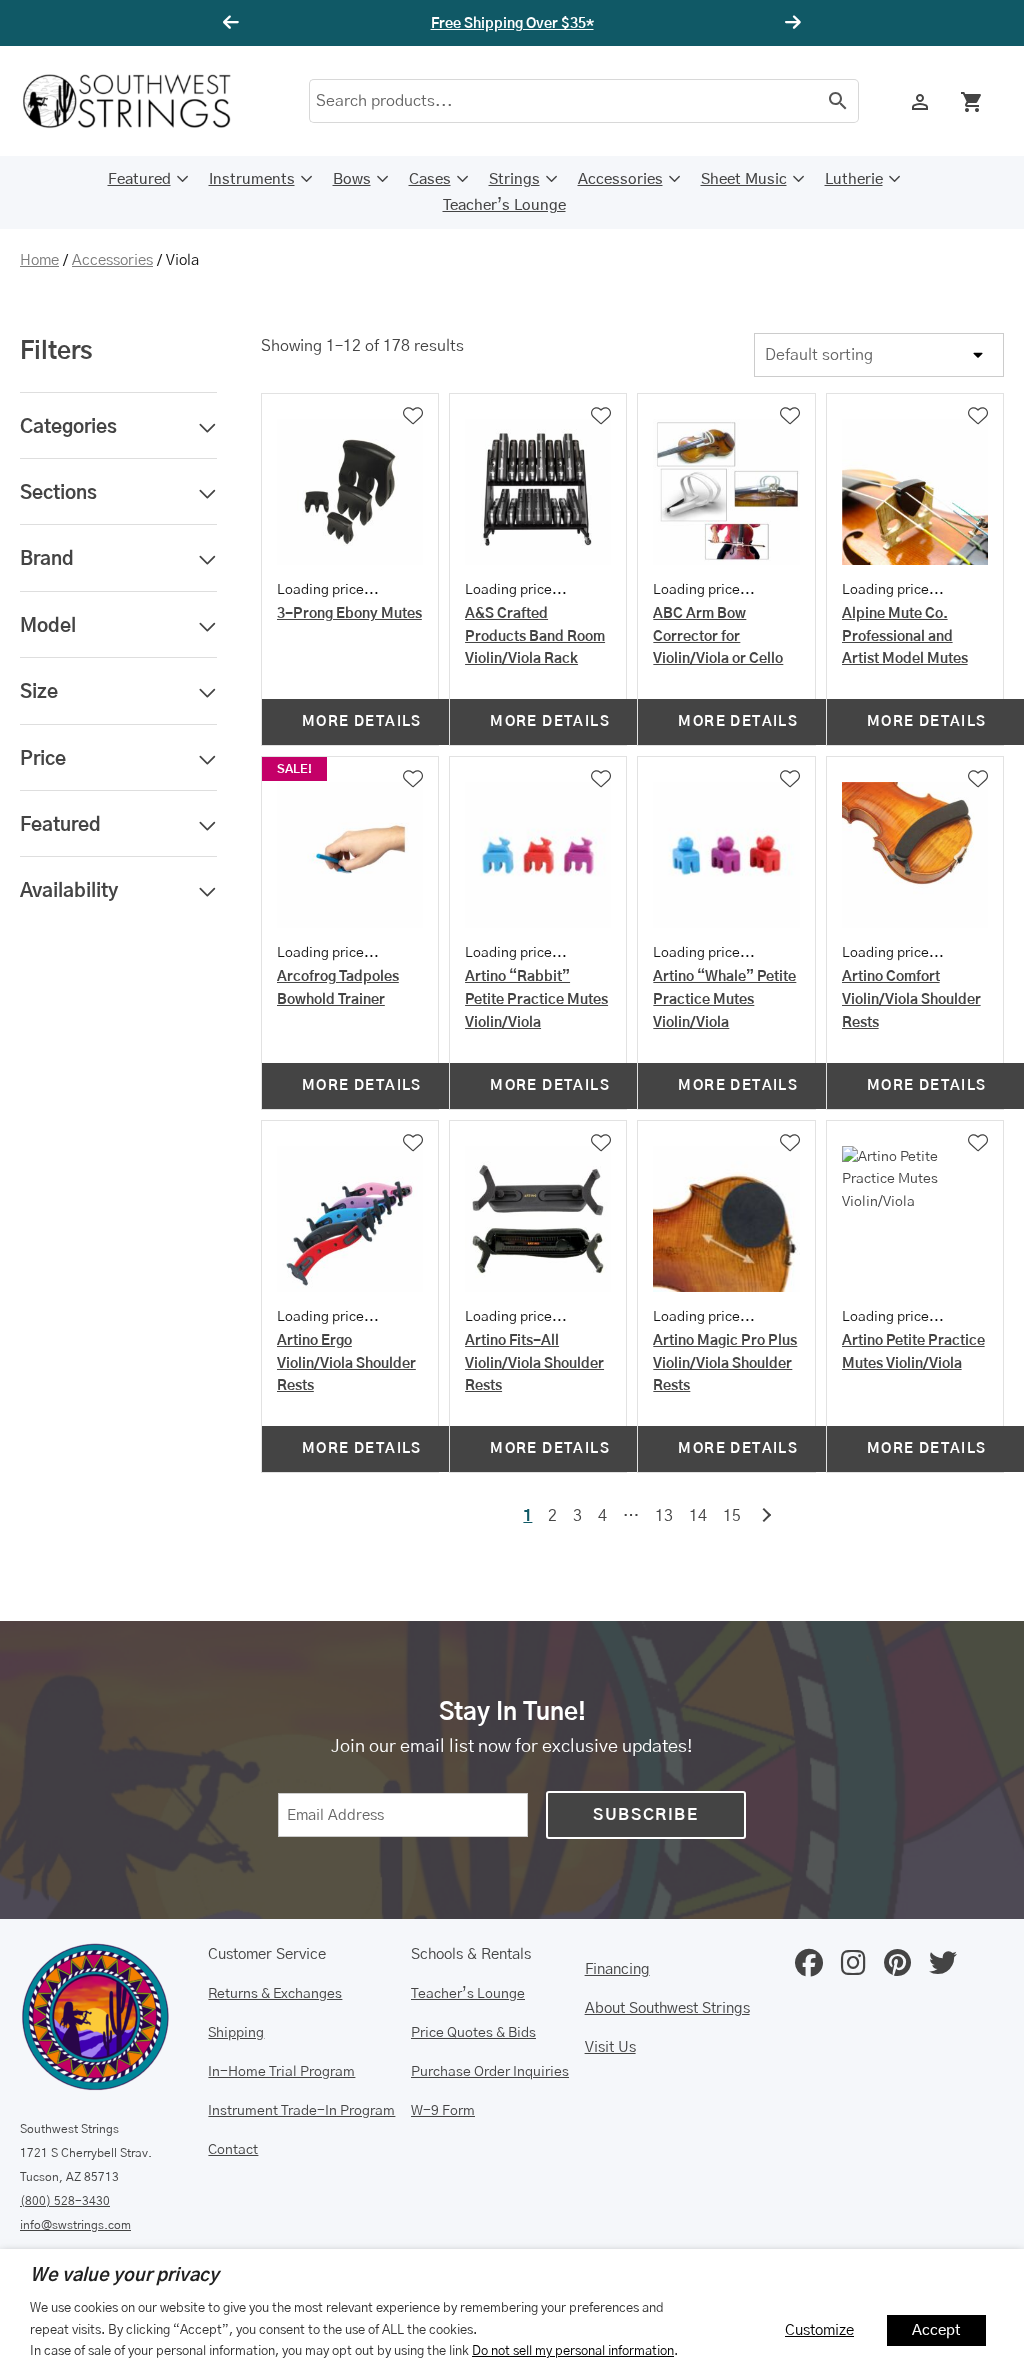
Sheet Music (744, 179)
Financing (617, 1969)
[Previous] (234, 23)
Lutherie (854, 179)
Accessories (620, 179)
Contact (233, 2150)
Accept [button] (936, 2330)
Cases (430, 179)
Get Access (572, 24)
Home (39, 260)
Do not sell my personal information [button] (573, 2351)
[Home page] (140, 101)
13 (664, 1516)
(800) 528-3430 (65, 2201)
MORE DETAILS (362, 722)
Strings (514, 179)
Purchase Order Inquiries (490, 2072)
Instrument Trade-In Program (301, 2111)
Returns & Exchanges (275, 1994)
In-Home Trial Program (281, 2072)
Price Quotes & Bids (473, 2033)
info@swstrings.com (75, 2225)
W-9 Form (443, 2111)
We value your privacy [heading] (124, 2276)
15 (732, 1516)
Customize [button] (819, 2330)
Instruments (252, 179)
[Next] (790, 23)
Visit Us (610, 2047)
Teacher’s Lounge (504, 205)
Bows (352, 179)
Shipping (236, 2033)
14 (698, 1516)
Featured (139, 179)
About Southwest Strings (667, 2008)
